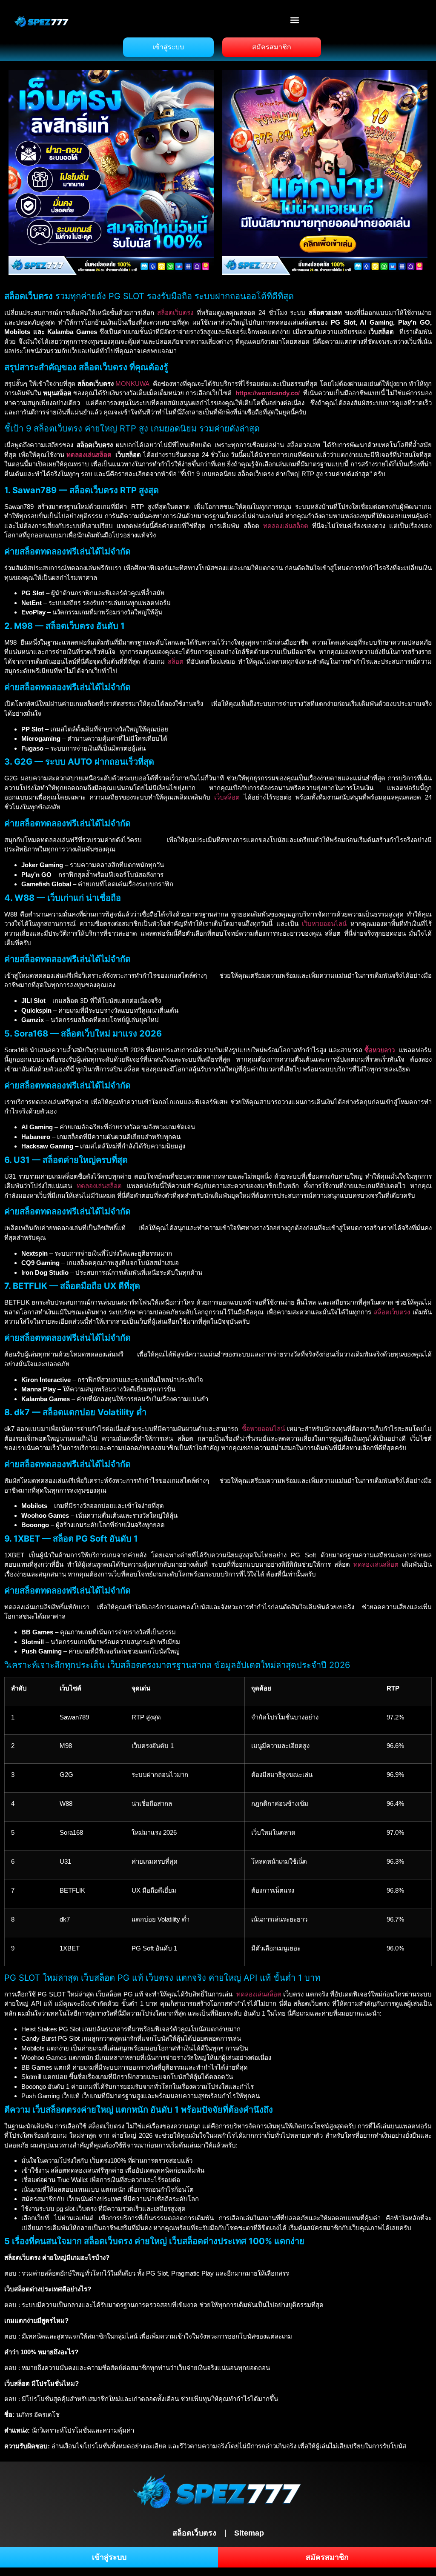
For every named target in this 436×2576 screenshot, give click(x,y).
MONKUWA (132, 384)
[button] (295, 20)
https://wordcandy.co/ (268, 393)
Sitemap (249, 2533)
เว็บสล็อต (227, 797)
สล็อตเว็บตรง (175, 313)
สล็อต (176, 661)
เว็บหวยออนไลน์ (324, 924)
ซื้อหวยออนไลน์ (263, 1429)
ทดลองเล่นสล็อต (89, 455)
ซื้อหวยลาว (380, 1050)
